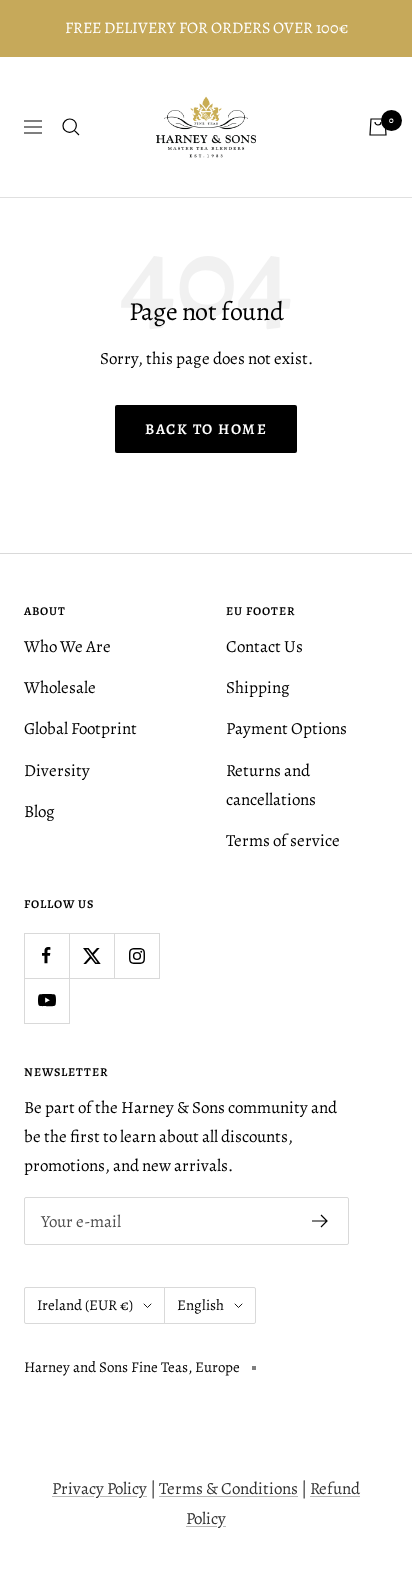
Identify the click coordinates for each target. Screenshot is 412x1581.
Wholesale (60, 687)
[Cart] (378, 127)
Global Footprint (80, 728)
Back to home (206, 429)
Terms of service (283, 840)
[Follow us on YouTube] (46, 1000)
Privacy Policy (99, 1488)
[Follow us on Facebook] (46, 955)
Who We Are (67, 646)
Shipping (258, 687)
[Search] (71, 127)
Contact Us (264, 646)
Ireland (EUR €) (85, 1305)
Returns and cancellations (271, 785)
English (200, 1305)
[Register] (320, 1221)
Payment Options (286, 728)
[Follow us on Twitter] (91, 955)
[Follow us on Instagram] (136, 955)
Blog (39, 811)
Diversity (57, 770)
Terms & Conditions (228, 1488)
